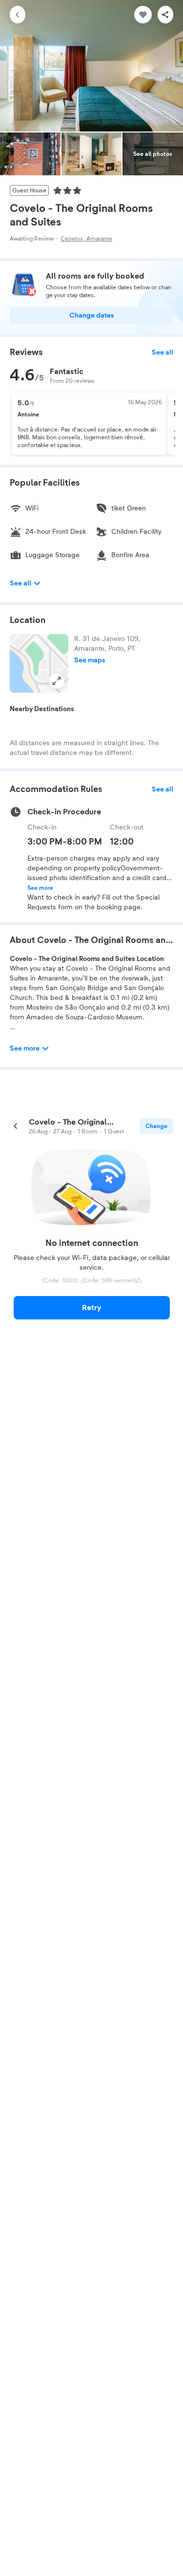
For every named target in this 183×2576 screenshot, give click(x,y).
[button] (39, 663)
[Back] (18, 15)
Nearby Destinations (42, 709)
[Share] (165, 15)
